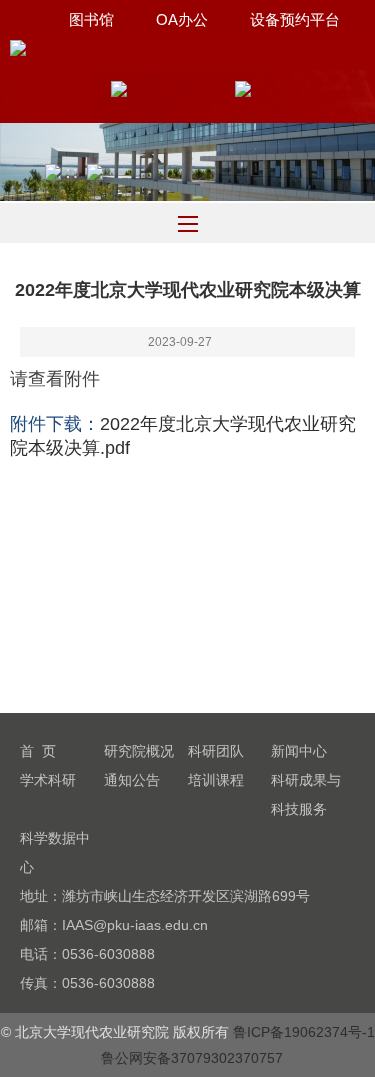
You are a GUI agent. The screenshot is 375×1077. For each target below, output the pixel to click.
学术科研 (48, 780)
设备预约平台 (295, 19)
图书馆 (91, 19)
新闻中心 (299, 751)
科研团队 (216, 751)
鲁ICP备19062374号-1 (304, 1032)
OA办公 (182, 19)
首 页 (38, 751)
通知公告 (132, 780)
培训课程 (216, 780)
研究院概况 (139, 751)
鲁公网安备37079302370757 (192, 1058)
